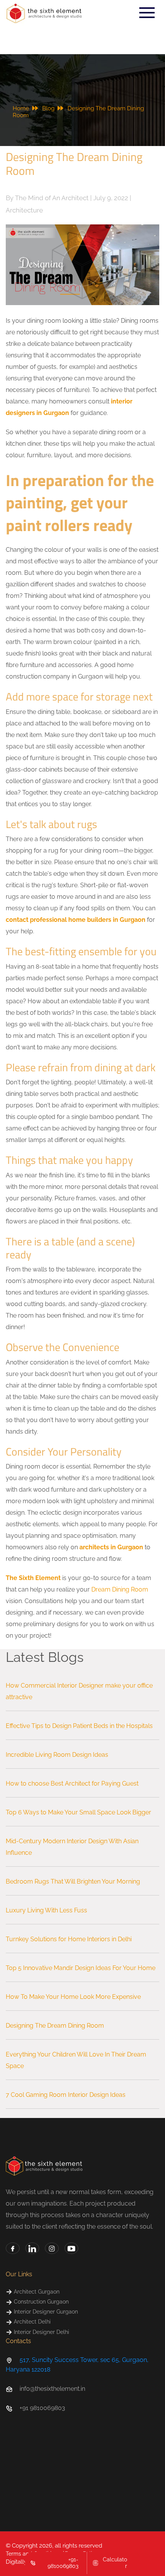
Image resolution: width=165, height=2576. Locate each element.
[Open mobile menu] (147, 13)
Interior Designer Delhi (41, 2332)
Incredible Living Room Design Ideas (57, 1755)
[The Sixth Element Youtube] (71, 2248)
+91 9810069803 (42, 2408)
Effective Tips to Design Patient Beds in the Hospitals (79, 1726)
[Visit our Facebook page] (13, 2248)
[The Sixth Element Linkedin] (32, 2248)
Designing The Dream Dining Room (55, 2026)
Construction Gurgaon (40, 2302)
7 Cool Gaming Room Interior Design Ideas (66, 2095)
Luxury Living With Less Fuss (46, 1910)
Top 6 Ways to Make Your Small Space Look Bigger (78, 1812)
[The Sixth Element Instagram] (52, 2248)
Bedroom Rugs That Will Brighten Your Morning (73, 1881)
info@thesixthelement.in (52, 2389)
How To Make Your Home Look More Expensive (73, 1997)
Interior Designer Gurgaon (45, 2312)
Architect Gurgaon (36, 2292)
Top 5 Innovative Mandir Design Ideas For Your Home (81, 1968)
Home (22, 108)
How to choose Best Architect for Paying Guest (72, 1783)
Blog (50, 108)
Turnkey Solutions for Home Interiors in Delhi (69, 1939)
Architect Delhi (31, 2322)
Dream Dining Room (120, 1589)
